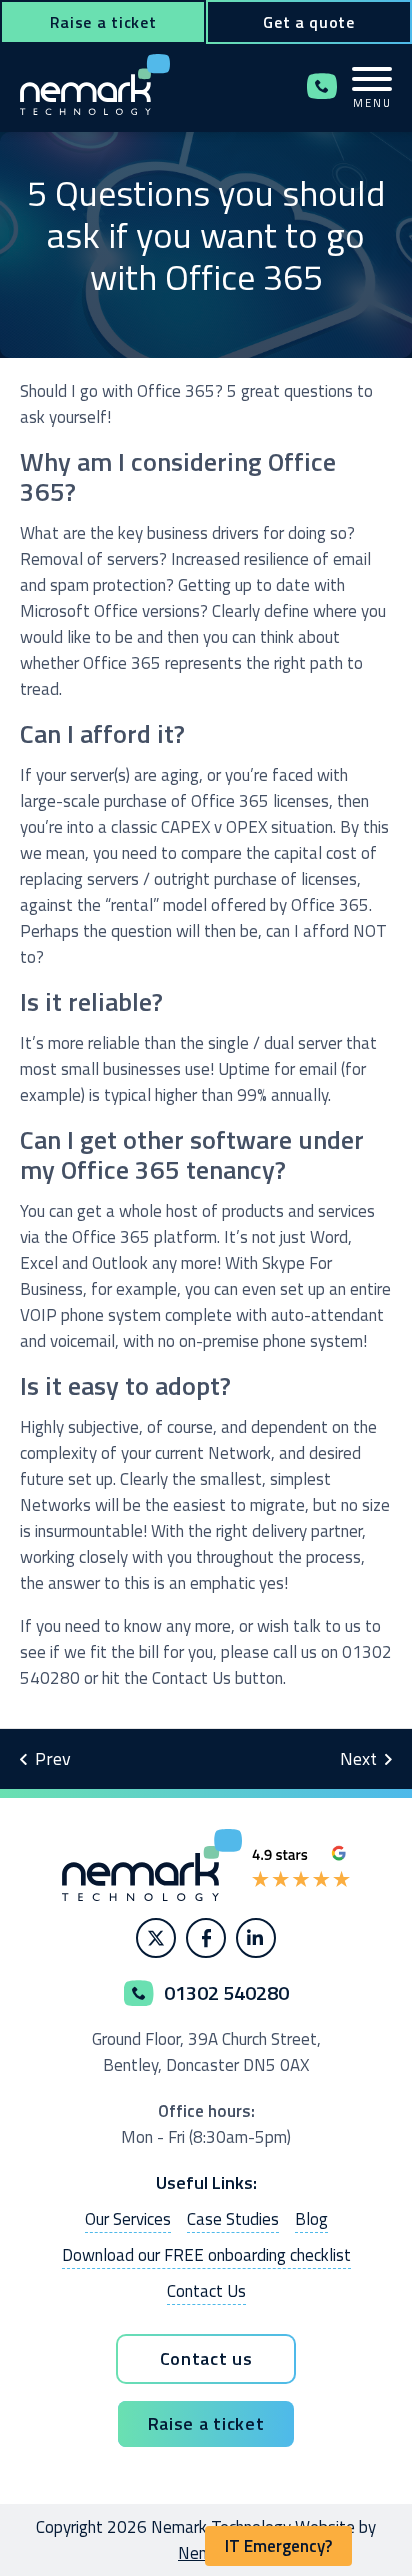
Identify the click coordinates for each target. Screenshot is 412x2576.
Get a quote (309, 22)
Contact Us (206, 2291)
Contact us (206, 2358)
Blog (311, 2219)
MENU (372, 102)
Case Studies (233, 2219)
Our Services (128, 2219)
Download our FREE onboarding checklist (206, 2255)
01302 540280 (322, 86)
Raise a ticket (103, 22)
